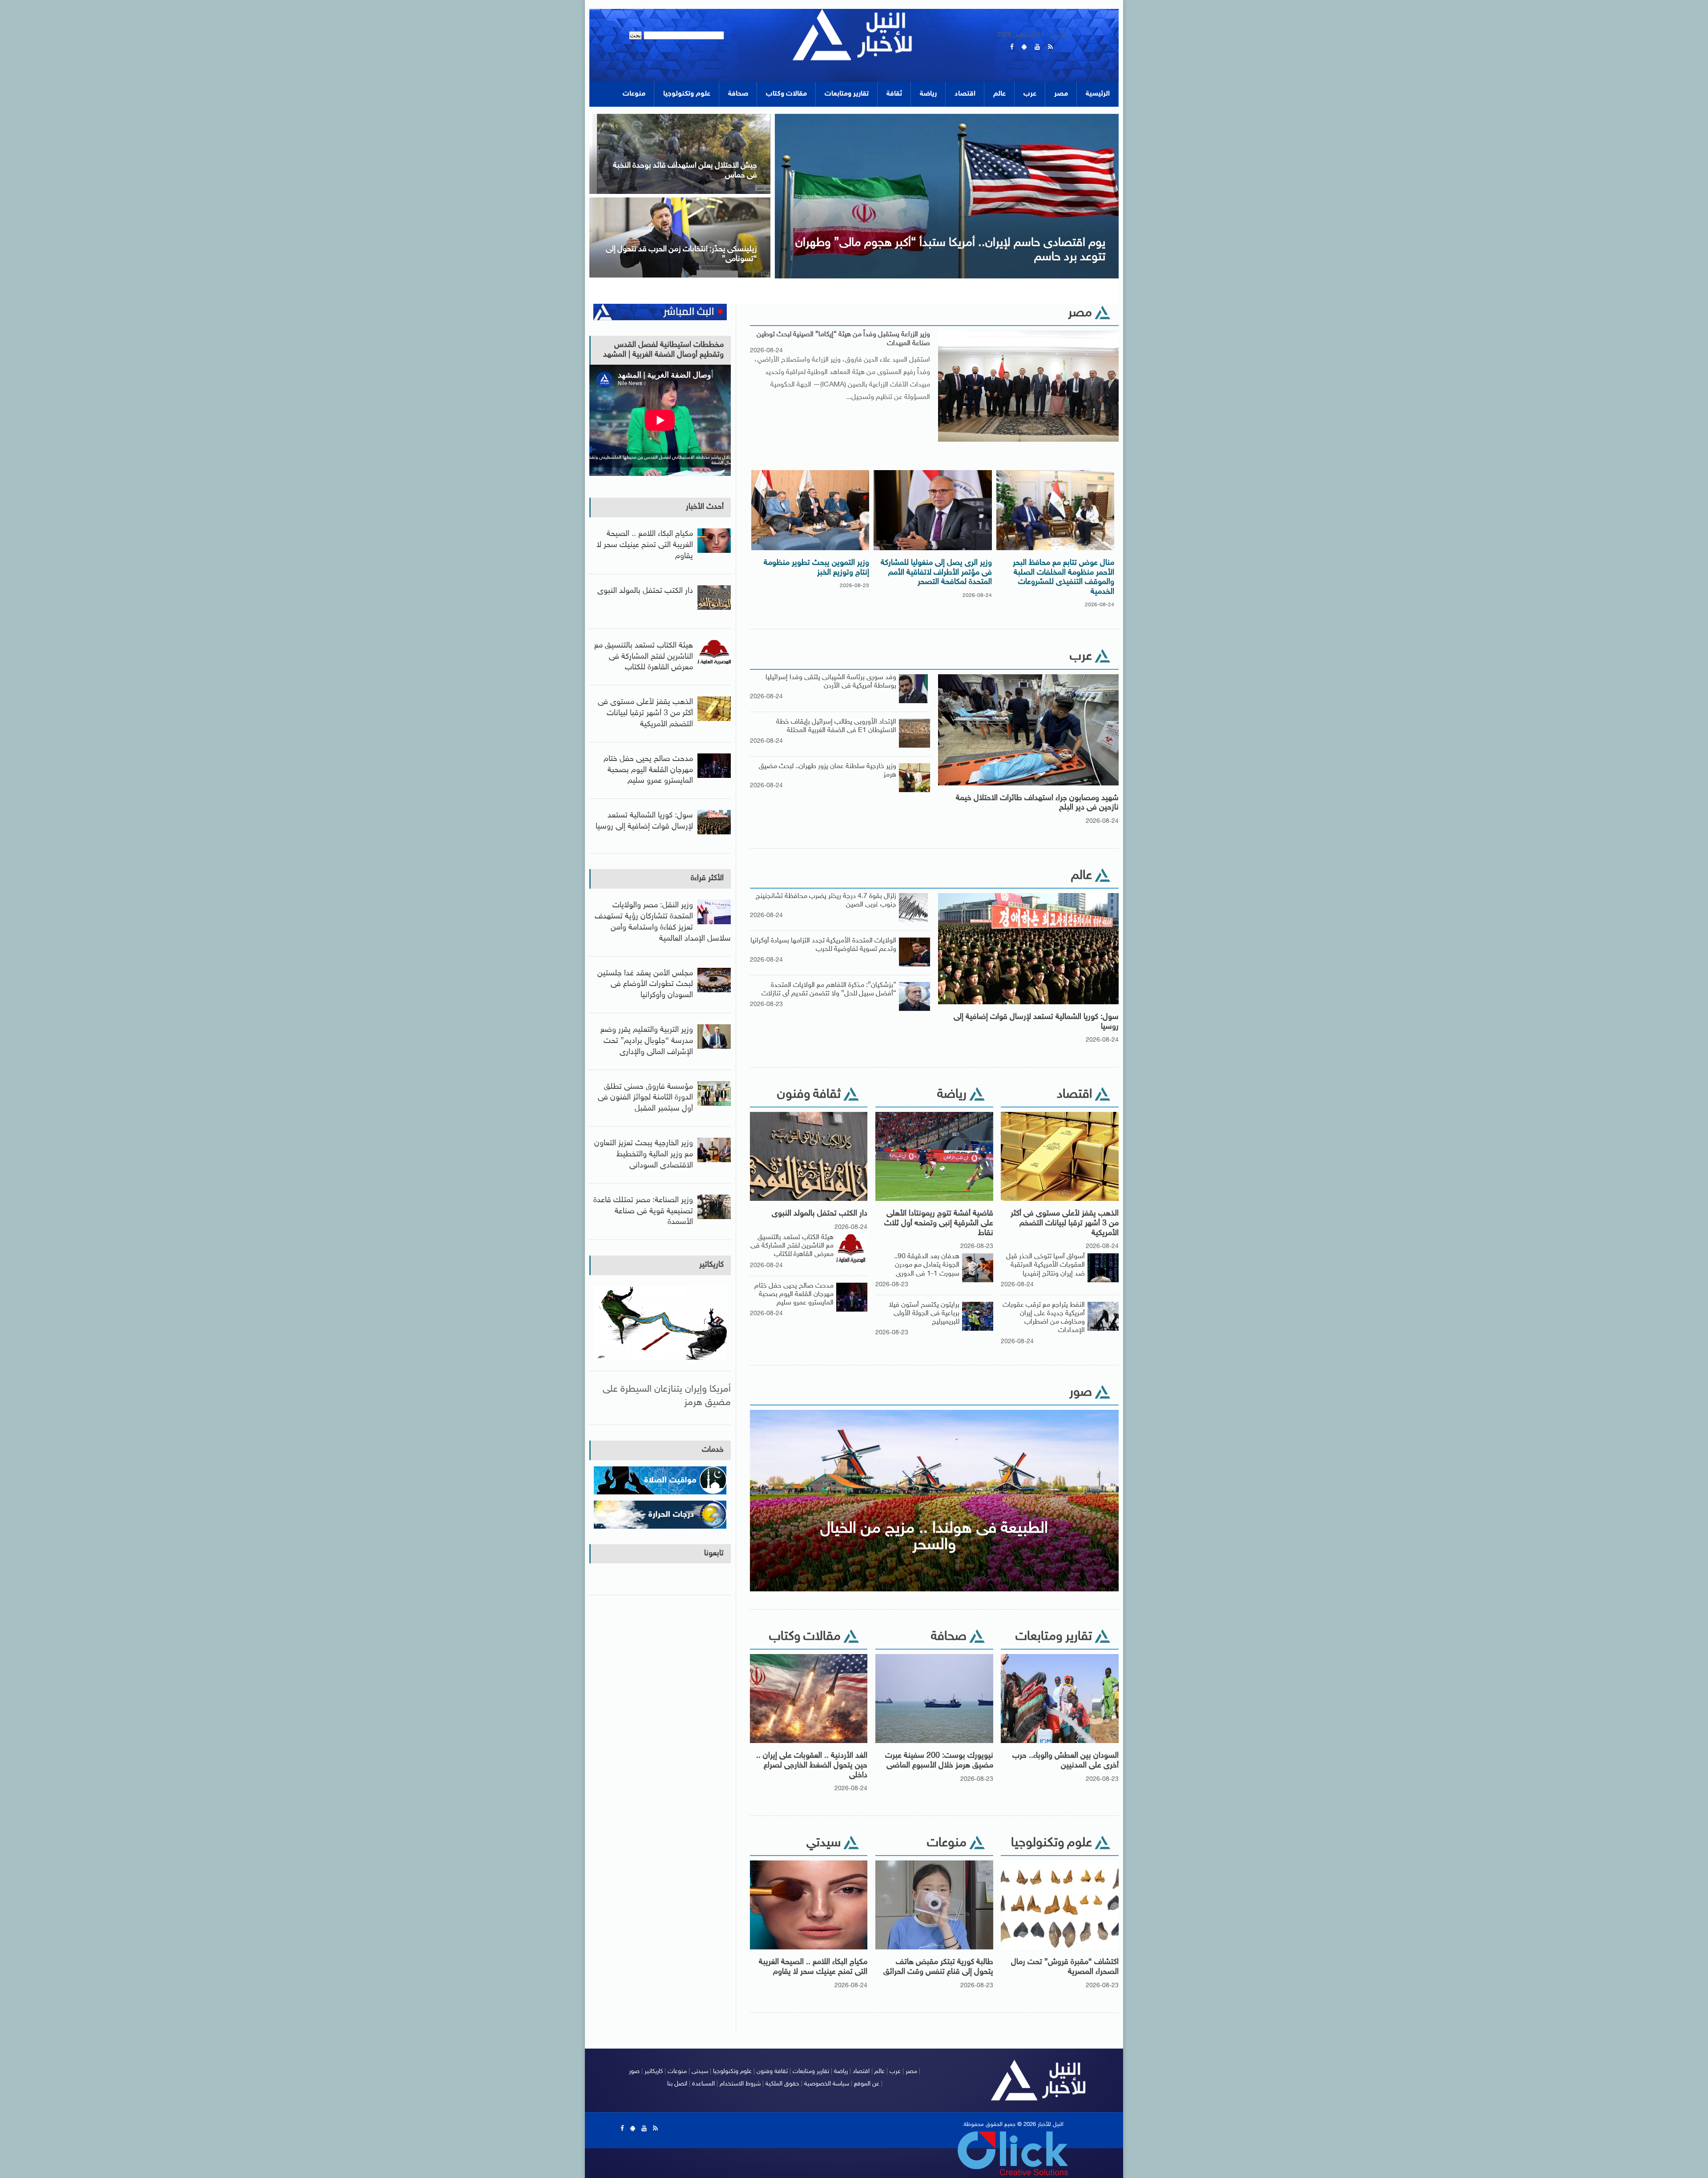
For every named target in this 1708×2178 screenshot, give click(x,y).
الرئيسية (1098, 94)
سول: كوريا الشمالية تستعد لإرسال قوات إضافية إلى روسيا (1036, 1022)
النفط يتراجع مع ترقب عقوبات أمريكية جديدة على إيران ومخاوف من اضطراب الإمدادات (1044, 1318)
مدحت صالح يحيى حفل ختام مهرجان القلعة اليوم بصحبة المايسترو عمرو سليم (794, 1294)
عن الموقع (867, 2084)
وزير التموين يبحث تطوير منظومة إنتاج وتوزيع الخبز (816, 568)
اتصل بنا (677, 2084)
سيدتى (700, 2071)
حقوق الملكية (782, 2084)
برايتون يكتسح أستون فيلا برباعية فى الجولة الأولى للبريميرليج (924, 1314)
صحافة (738, 94)
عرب (1030, 94)
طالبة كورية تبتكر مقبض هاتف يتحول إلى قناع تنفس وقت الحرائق (938, 1967)
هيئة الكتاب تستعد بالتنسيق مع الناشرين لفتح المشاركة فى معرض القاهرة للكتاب (792, 1246)
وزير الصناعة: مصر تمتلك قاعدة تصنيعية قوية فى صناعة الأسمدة (643, 1212)
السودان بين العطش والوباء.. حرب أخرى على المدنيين (1065, 1761)
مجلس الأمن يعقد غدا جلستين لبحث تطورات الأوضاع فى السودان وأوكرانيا (645, 985)
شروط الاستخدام (740, 2084)
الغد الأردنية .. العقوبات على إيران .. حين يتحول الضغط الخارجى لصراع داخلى (812, 1765)
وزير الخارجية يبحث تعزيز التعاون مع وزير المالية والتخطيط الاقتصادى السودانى (644, 1155)
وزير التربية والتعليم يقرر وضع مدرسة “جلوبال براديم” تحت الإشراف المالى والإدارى (647, 1041)
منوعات (634, 94)
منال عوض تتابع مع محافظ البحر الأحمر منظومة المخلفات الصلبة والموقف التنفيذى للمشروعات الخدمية (1063, 578)
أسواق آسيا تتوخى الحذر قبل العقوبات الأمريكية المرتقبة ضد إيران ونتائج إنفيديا (1045, 1265)
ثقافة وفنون (772, 2071)
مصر (1061, 94)
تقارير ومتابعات (847, 94)
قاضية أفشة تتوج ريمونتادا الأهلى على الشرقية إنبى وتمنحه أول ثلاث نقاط (939, 1223)
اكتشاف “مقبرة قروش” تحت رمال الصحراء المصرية (1065, 1967)
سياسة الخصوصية (827, 2084)
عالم (999, 94)
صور (634, 2071)
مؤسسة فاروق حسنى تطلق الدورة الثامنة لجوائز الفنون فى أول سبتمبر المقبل (645, 1098)
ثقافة (894, 94)
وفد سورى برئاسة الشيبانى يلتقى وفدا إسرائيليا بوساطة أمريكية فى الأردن (831, 682)
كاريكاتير (711, 1265)
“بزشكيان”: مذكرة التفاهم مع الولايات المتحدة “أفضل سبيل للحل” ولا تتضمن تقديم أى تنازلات (829, 990)
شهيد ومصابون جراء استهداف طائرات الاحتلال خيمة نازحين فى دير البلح (1037, 803)
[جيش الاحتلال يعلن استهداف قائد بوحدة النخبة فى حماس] (732, 117)
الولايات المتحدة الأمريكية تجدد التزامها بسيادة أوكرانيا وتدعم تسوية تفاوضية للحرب (823, 945)
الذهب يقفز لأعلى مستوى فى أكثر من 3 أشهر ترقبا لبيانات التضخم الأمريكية (1065, 1223)
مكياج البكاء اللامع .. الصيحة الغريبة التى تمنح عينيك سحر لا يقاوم (813, 1967)
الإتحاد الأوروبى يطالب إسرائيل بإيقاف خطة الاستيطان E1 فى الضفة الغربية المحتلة (836, 726)
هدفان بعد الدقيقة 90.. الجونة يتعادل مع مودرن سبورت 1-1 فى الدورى (927, 1265)
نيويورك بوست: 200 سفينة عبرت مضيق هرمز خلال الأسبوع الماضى (939, 1761)
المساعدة (703, 2084)
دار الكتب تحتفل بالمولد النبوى (820, 1214)
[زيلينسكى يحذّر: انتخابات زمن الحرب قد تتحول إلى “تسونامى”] (732, 200)
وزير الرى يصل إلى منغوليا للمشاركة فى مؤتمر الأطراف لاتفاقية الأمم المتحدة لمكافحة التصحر (936, 573)
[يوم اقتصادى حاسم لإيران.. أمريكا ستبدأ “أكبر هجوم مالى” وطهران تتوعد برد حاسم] (999, 117)
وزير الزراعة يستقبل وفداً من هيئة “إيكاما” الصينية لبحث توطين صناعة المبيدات (843, 339)
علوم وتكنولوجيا (687, 94)
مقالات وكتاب (786, 94)
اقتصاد (965, 94)
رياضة (928, 94)
